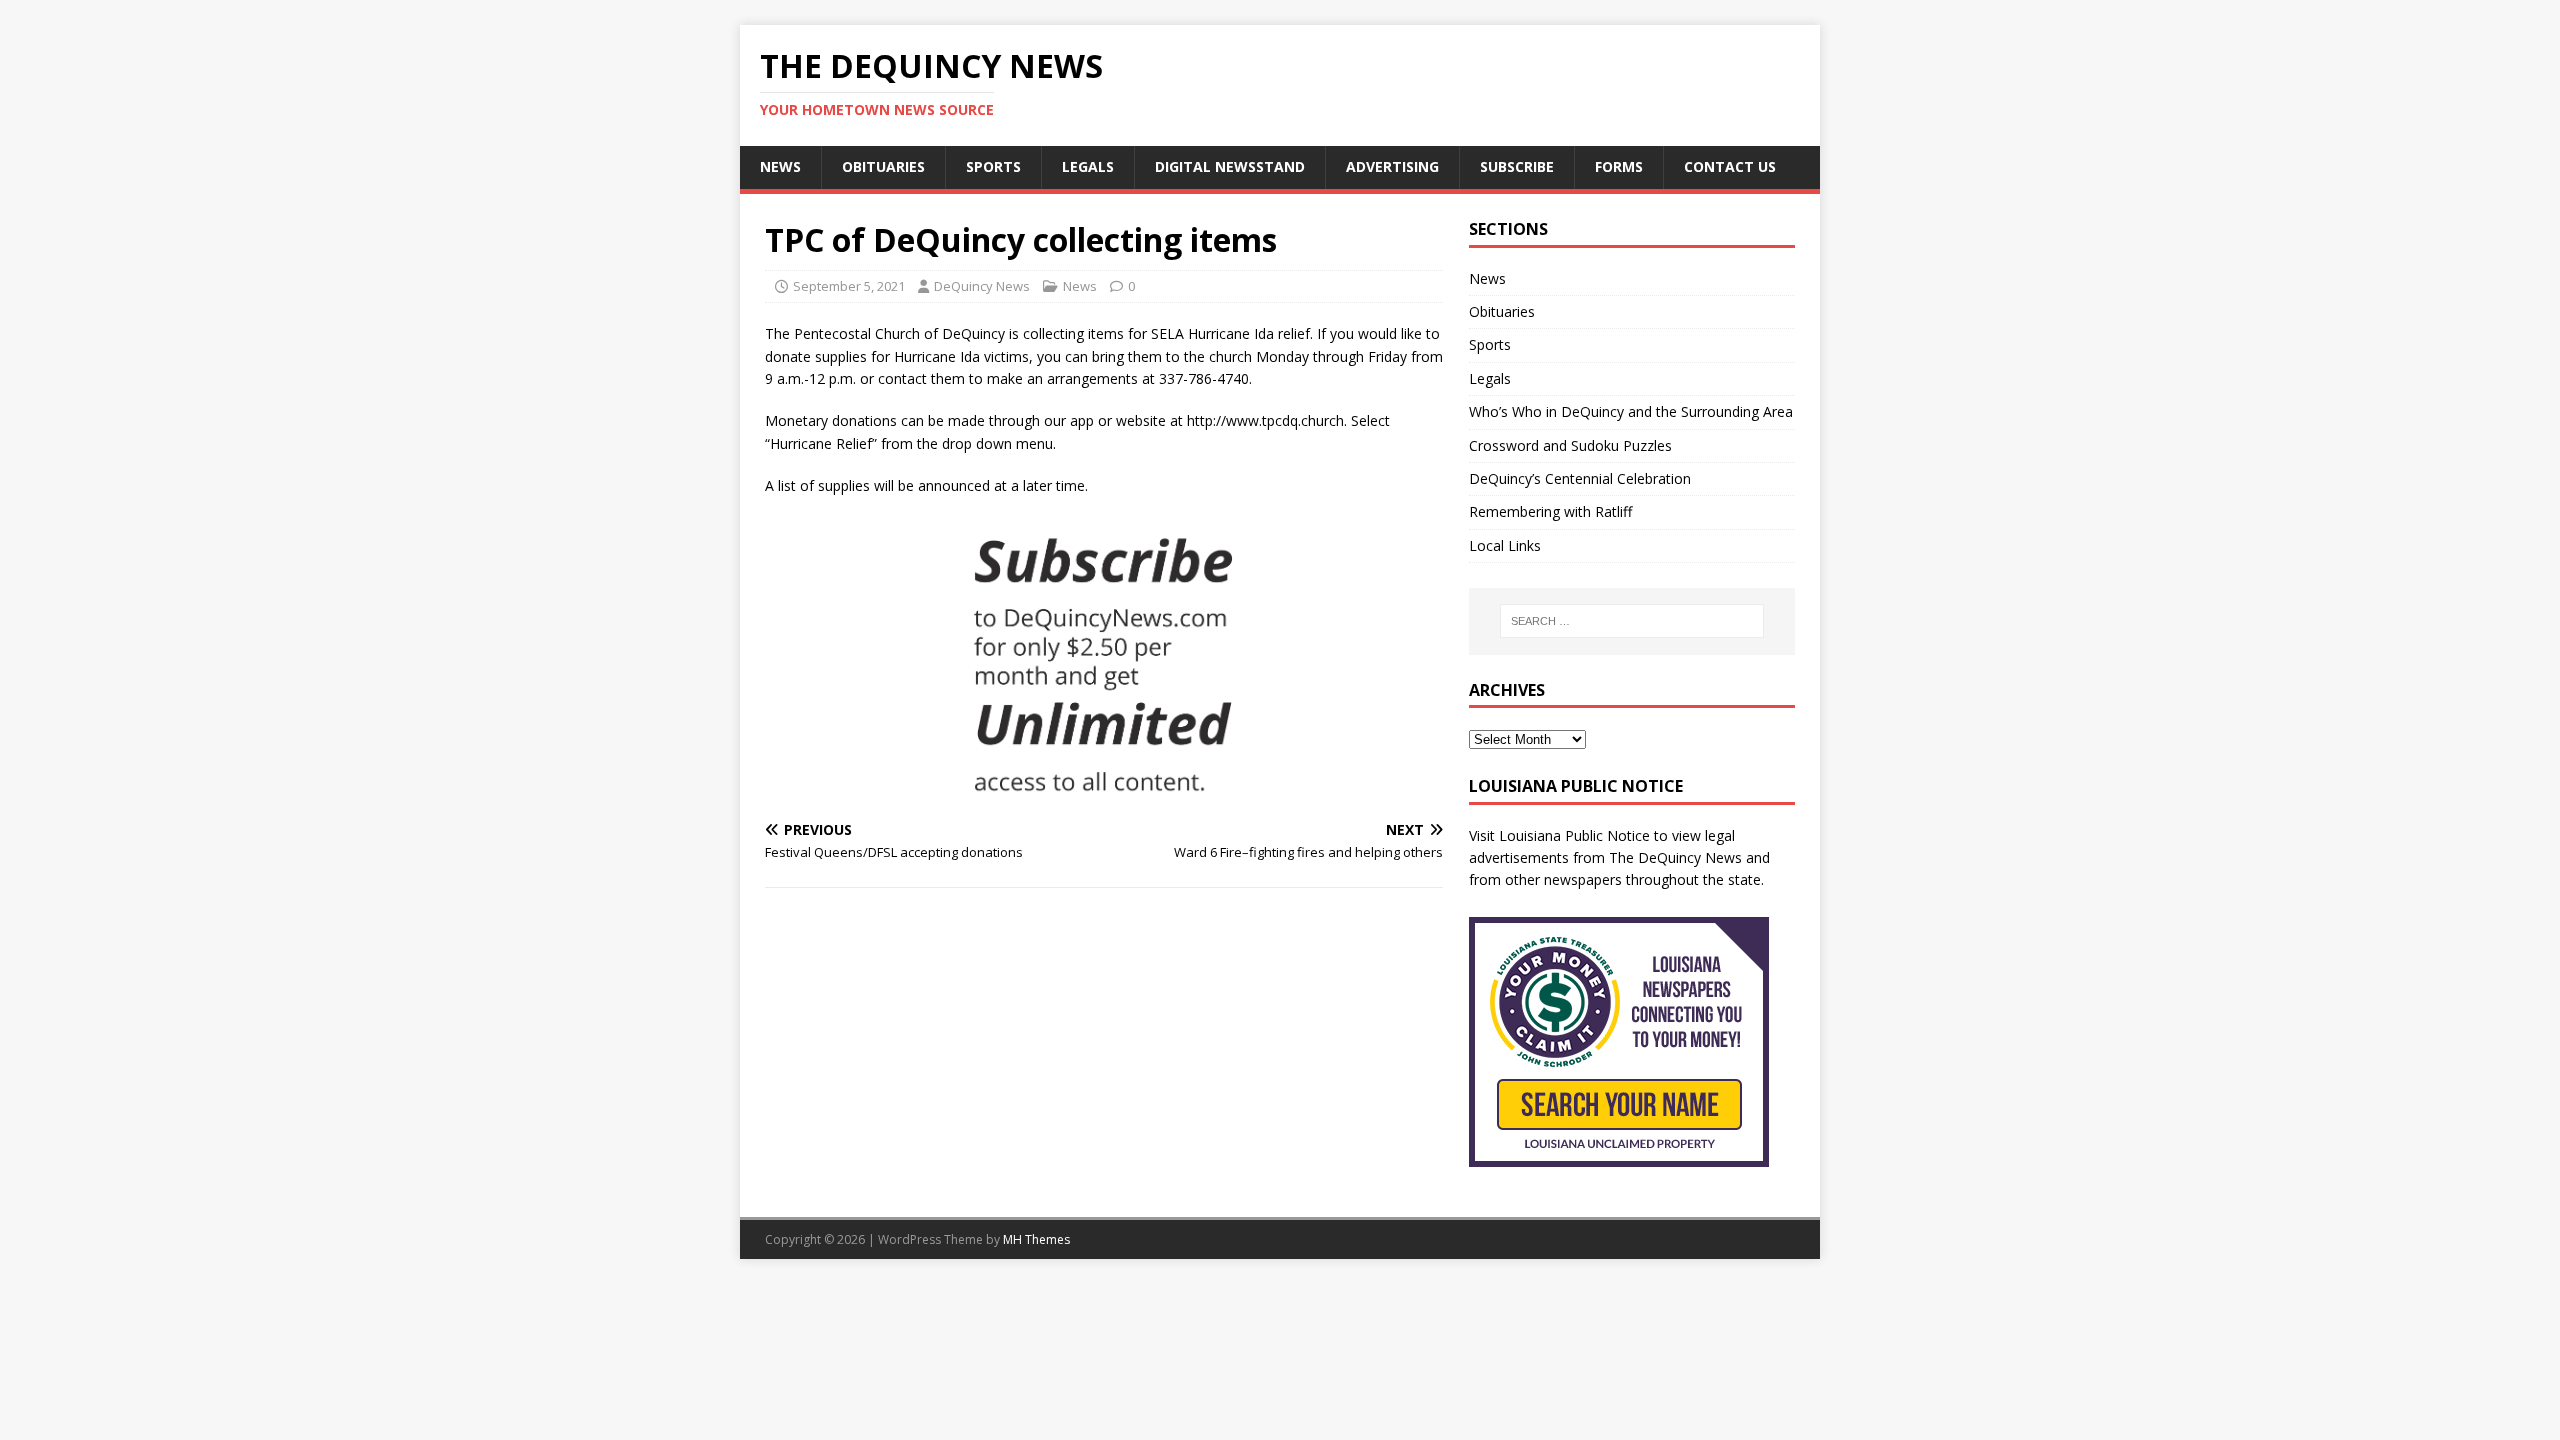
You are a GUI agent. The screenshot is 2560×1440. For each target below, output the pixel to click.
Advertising (1392, 166)
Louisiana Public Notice (1574, 835)
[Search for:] (1632, 621)
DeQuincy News (982, 286)
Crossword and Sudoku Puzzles (1570, 445)
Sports (993, 166)
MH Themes (1036, 1239)
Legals (1088, 166)
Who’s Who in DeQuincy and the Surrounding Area (1631, 411)
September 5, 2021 (849, 286)
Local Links (1505, 545)
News (780, 166)
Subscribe (1517, 166)
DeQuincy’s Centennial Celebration (1580, 478)
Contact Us (1730, 166)
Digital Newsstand (1230, 166)
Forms (1619, 166)
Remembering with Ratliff (1550, 511)
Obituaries (883, 166)
